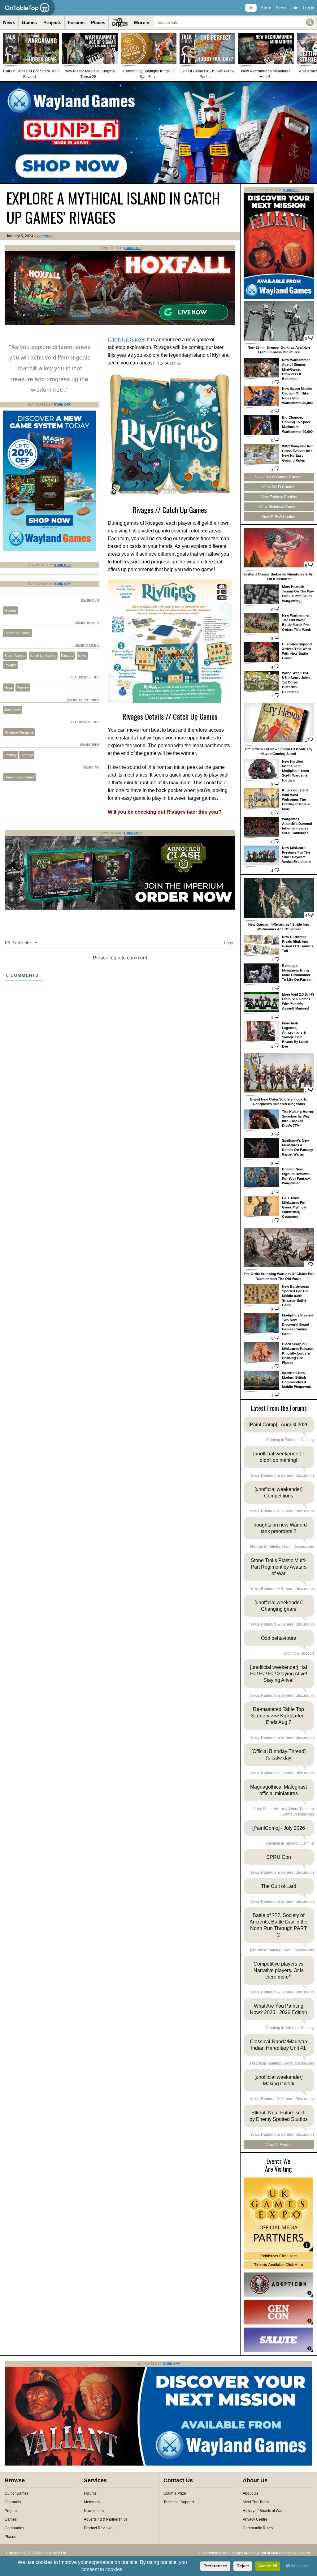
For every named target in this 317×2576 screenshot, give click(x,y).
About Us (250, 2493)
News (9, 22)
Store (266, 8)
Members (92, 2502)
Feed (281, 8)
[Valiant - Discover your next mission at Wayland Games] (279, 298)
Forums (76, 22)
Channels (13, 2502)
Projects (52, 22)
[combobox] (235, 22)
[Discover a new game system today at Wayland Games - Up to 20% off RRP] (120, 908)
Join (294, 8)
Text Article (13, 710)
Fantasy (67, 656)
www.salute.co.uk (278, 2340)
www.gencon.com (278, 2312)
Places (98, 22)
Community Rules (258, 2528)
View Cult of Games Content (279, 477)
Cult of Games (17, 2493)
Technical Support (179, 2502)
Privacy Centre (255, 2519)
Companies (14, 2528)
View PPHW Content (279, 517)
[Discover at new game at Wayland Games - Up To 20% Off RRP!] (50, 550)
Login (229, 943)
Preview (23, 687)
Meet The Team (256, 2502)
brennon (46, 236)
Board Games (15, 656)
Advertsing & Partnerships (106, 2519)
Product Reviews (98, 2528)
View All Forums (279, 2145)
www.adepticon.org (278, 2284)
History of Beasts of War (263, 2511)
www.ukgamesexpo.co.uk (278, 2214)
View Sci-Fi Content (279, 487)
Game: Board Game (20, 777)
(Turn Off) (133, 248)
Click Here (279, 2256)
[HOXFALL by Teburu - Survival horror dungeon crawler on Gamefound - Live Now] (120, 324)
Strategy (27, 755)
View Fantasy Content (279, 497)
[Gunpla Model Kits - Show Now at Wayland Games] (158, 132)
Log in (309, 8)
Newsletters (94, 2511)
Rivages (11, 610)
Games (29, 22)
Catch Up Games (127, 340)
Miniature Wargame (19, 732)
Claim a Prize (175, 2493)
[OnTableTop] (27, 8)
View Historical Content (279, 507)
